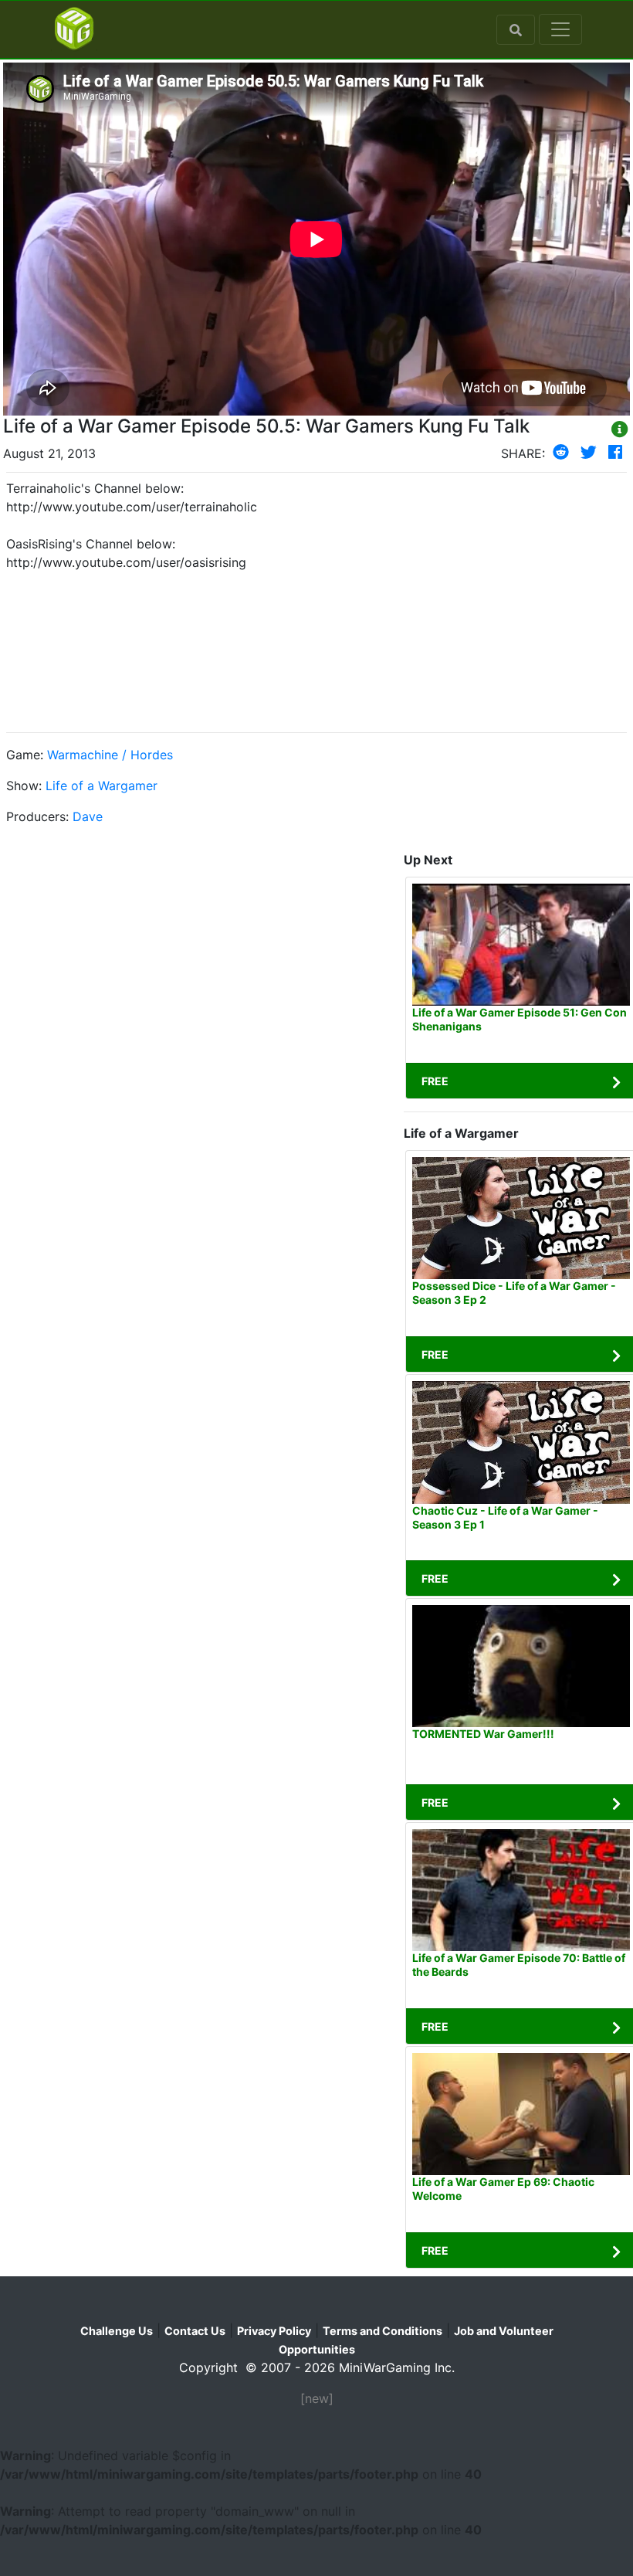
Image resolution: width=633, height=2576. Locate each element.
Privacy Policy (274, 2331)
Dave (88, 816)
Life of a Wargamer (102, 786)
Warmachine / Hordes (110, 755)
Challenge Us (117, 2331)
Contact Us (195, 2331)
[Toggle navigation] (560, 29)
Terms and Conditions (383, 2331)
